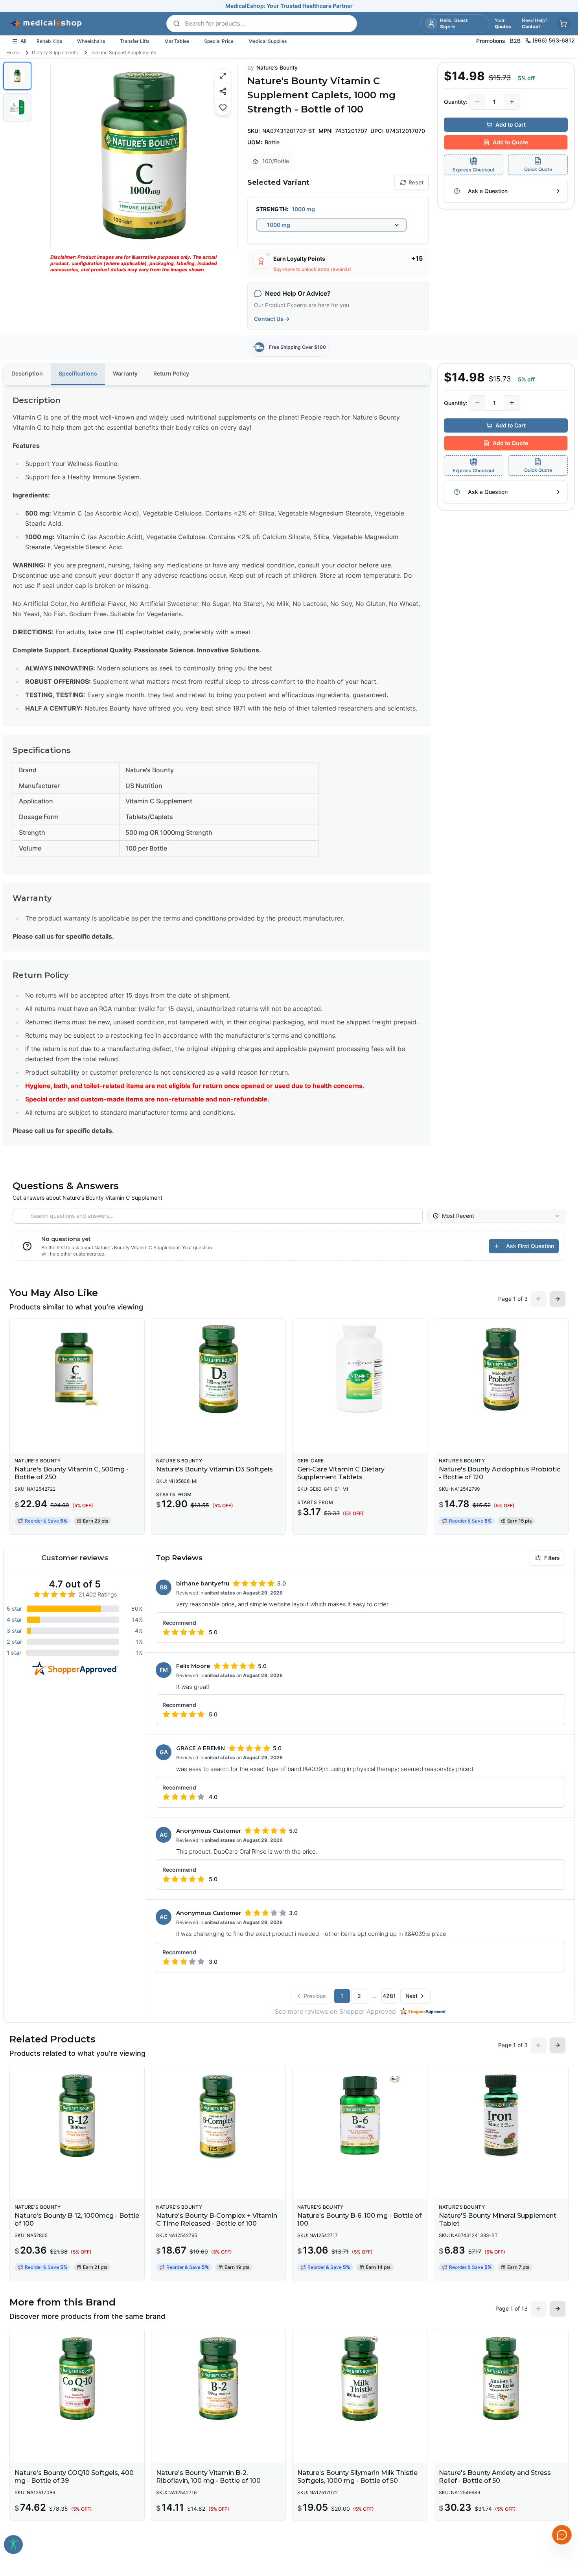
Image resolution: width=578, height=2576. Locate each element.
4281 (389, 1996)
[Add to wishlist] (223, 107)
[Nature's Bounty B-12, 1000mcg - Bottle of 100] (77, 2116)
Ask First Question (530, 1246)
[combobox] (331, 225)
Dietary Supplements (55, 52)
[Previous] (63, 155)
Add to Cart (511, 124)
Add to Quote (510, 142)
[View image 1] (17, 76)
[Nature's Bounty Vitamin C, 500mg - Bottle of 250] (77, 1369)
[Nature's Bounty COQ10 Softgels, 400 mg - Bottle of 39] (77, 2379)
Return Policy (171, 373)
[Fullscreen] (223, 76)
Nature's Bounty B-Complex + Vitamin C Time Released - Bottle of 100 (217, 2220)
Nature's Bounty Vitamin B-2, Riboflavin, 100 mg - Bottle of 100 (208, 2477)
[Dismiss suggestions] (561, 2494)
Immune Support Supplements (123, 52)
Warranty (125, 373)
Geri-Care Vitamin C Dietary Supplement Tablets (341, 1473)
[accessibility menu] (13, 2545)
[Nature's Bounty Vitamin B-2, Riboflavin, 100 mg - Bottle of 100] (219, 2379)
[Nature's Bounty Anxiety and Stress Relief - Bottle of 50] (501, 2379)
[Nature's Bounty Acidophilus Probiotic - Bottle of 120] (501, 1369)
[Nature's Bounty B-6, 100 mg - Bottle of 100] (360, 2116)
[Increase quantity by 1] (512, 102)
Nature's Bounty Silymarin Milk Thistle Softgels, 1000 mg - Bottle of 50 (357, 2477)
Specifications (78, 373)
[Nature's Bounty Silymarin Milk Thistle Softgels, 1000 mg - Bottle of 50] (360, 2379)
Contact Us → (272, 319)
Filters (552, 1558)
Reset (416, 182)
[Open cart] (563, 24)
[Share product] (223, 91)
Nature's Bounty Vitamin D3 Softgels (214, 1469)
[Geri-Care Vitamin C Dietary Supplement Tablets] (360, 1369)
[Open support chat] (562, 2535)
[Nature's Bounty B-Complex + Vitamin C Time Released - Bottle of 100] (219, 2116)
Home (13, 52)
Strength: (272, 209)
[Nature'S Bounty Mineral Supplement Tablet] (501, 2116)
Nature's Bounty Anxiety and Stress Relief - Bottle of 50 (495, 2477)
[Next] (225, 155)
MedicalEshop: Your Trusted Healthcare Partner (289, 6)
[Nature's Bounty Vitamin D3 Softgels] (219, 1369)
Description (27, 373)
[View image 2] (17, 107)
